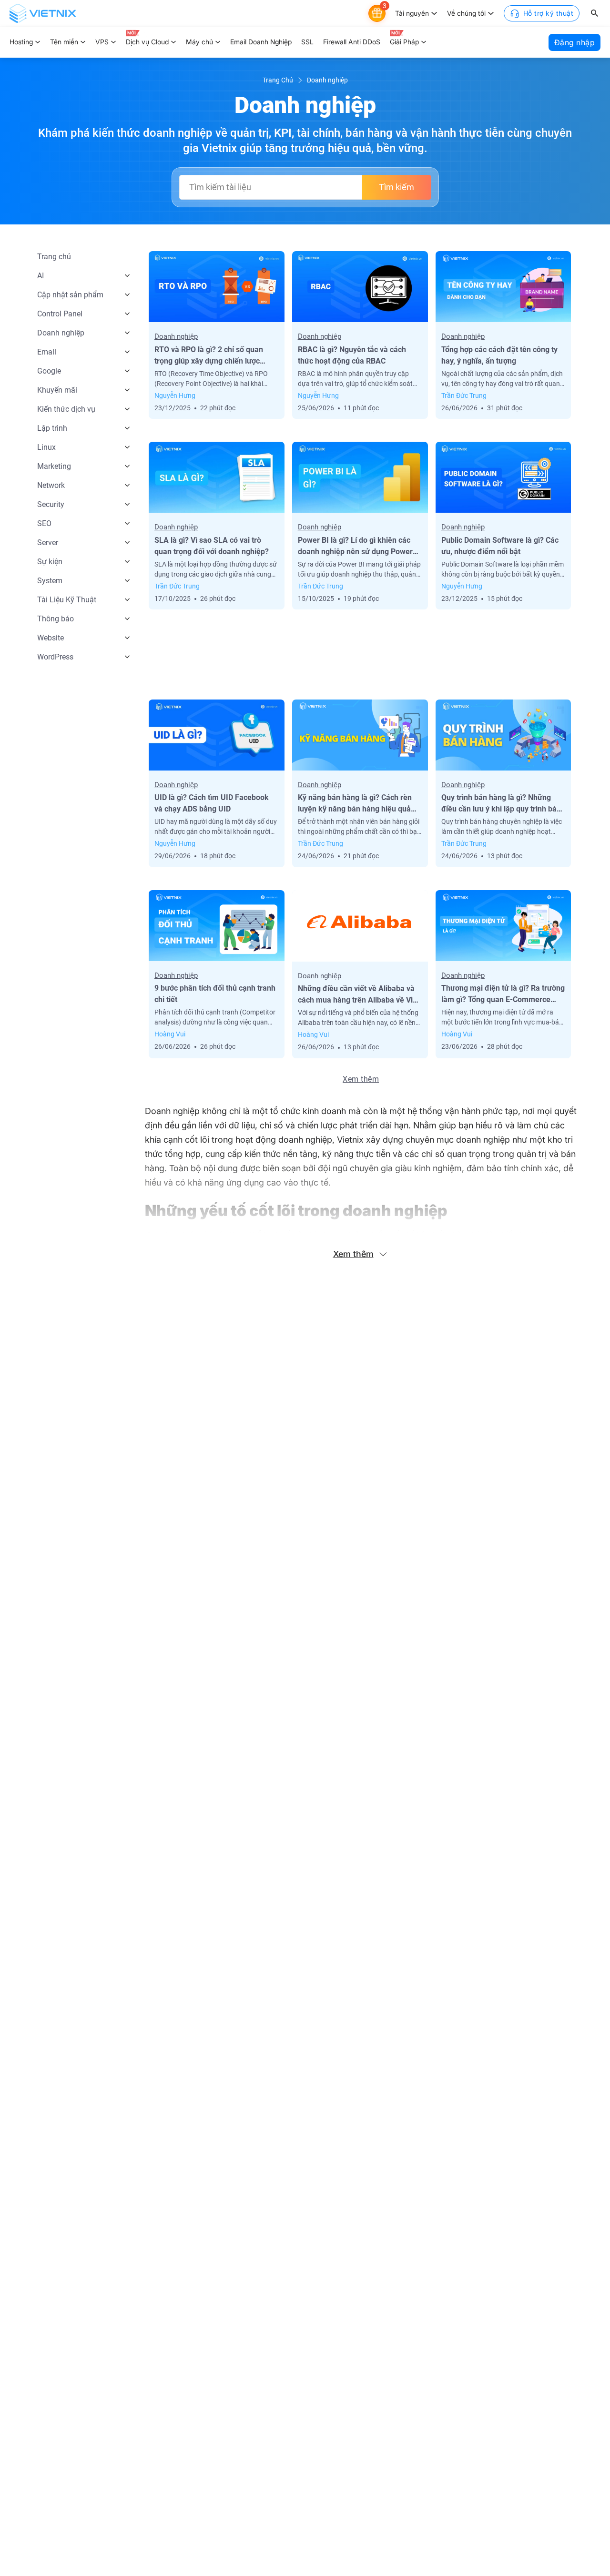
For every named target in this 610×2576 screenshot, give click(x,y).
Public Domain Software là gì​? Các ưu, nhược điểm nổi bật (500, 546)
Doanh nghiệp (61, 333)
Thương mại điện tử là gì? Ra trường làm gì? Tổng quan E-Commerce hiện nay (503, 994)
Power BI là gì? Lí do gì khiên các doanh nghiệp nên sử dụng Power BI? (355, 547)
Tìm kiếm (396, 187)
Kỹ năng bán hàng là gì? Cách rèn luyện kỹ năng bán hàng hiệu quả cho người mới (355, 804)
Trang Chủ (278, 80)
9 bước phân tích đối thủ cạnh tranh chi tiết (215, 994)
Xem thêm (361, 1079)
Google (49, 371)
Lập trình (52, 428)
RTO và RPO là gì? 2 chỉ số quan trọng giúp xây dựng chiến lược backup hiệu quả (209, 356)
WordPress (55, 657)
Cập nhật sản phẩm (70, 295)
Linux (46, 447)
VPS (102, 42)
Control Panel (60, 314)
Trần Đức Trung (464, 396)
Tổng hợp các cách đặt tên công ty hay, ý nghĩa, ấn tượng (499, 355)
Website (51, 638)
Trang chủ (54, 257)
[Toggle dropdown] (434, 13)
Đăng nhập (575, 42)
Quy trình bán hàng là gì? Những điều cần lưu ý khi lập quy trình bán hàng (501, 804)
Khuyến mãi (57, 390)
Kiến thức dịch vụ (66, 409)
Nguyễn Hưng (175, 396)
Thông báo (56, 619)
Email (47, 352)
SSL (307, 42)
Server (48, 543)
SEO (44, 523)
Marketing (54, 466)
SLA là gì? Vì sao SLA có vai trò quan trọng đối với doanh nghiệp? (212, 546)
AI (41, 276)
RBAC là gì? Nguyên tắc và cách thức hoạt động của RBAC (352, 355)
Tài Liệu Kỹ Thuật (67, 600)
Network (51, 485)
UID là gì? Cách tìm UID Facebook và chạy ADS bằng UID (212, 803)
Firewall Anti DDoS (352, 42)
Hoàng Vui (170, 1034)
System (50, 581)
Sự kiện (50, 562)
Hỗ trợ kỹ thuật (549, 13)
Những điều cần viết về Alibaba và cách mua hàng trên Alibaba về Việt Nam (359, 995)
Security (51, 504)
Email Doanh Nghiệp (261, 42)
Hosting (21, 42)
